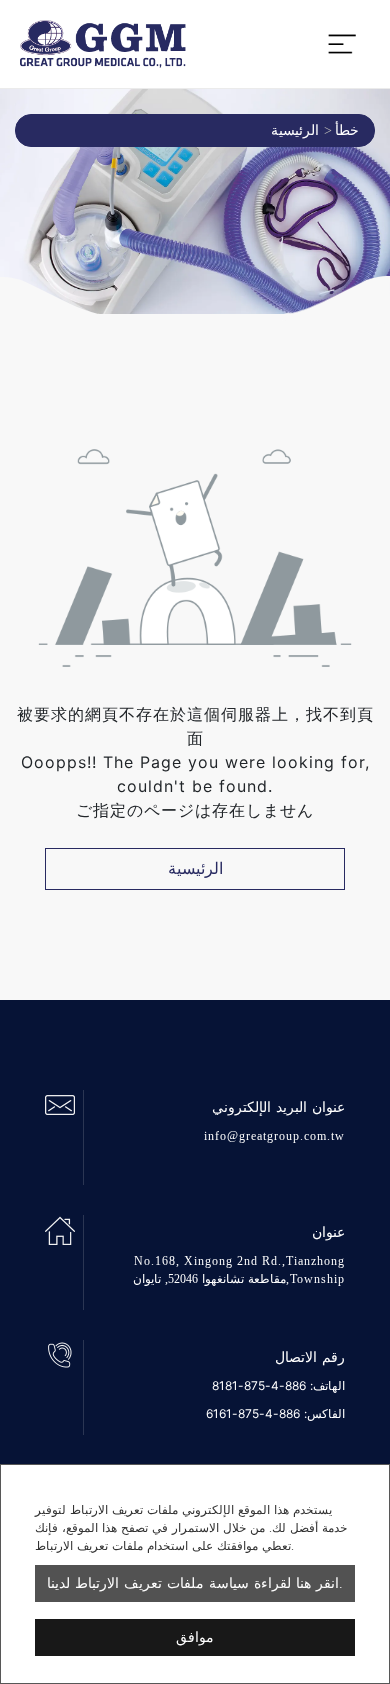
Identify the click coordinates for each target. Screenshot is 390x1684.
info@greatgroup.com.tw (274, 1136)
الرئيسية (295, 130)
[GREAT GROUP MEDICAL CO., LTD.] (103, 44)
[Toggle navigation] (342, 44)
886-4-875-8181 (259, 1385)
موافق (195, 1637)
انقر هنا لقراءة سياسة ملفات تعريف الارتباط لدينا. (195, 1583)
